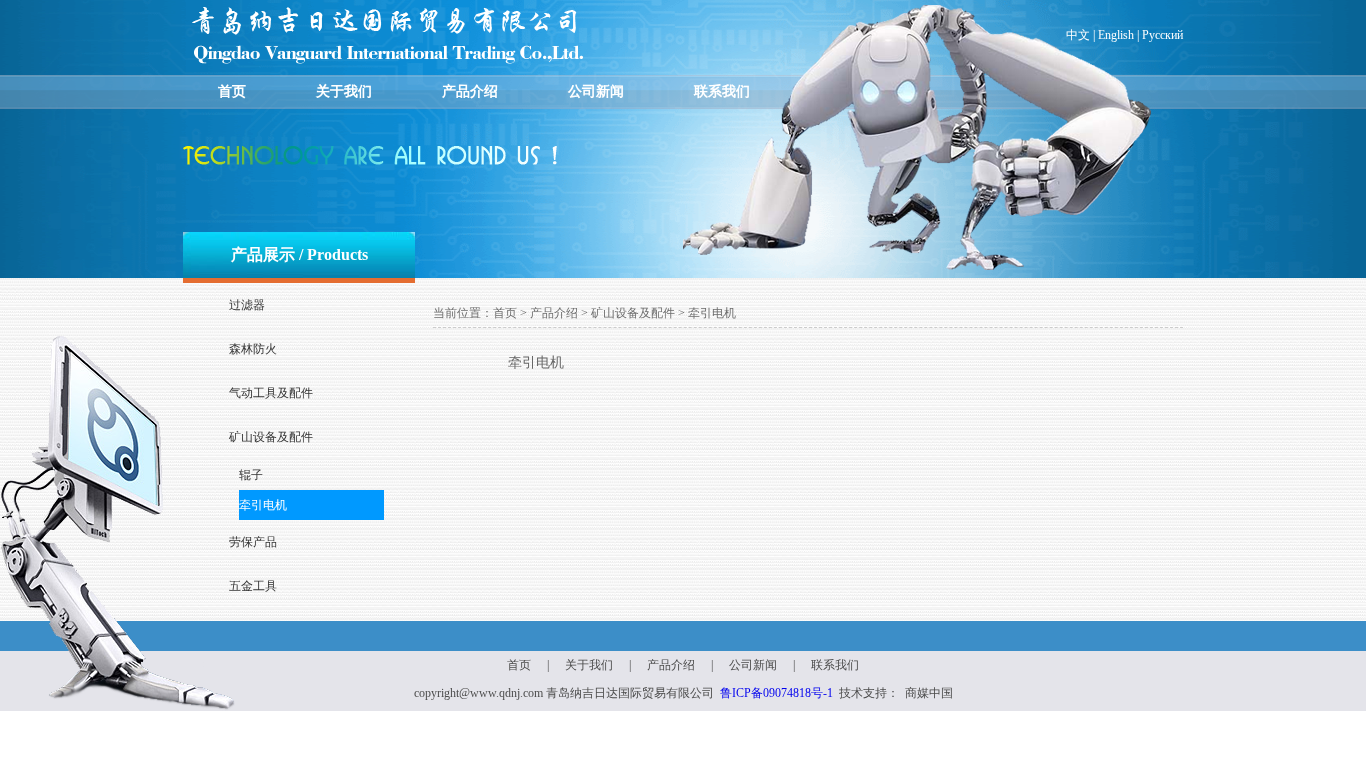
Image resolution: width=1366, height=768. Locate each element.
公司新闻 (596, 91)
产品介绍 (470, 91)
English (1116, 35)
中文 (1078, 35)
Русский (1162, 35)
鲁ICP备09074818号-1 (776, 693)
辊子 (251, 475)
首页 (232, 91)
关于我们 (344, 91)
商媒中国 (929, 693)
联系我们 (722, 91)
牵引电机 (263, 505)
